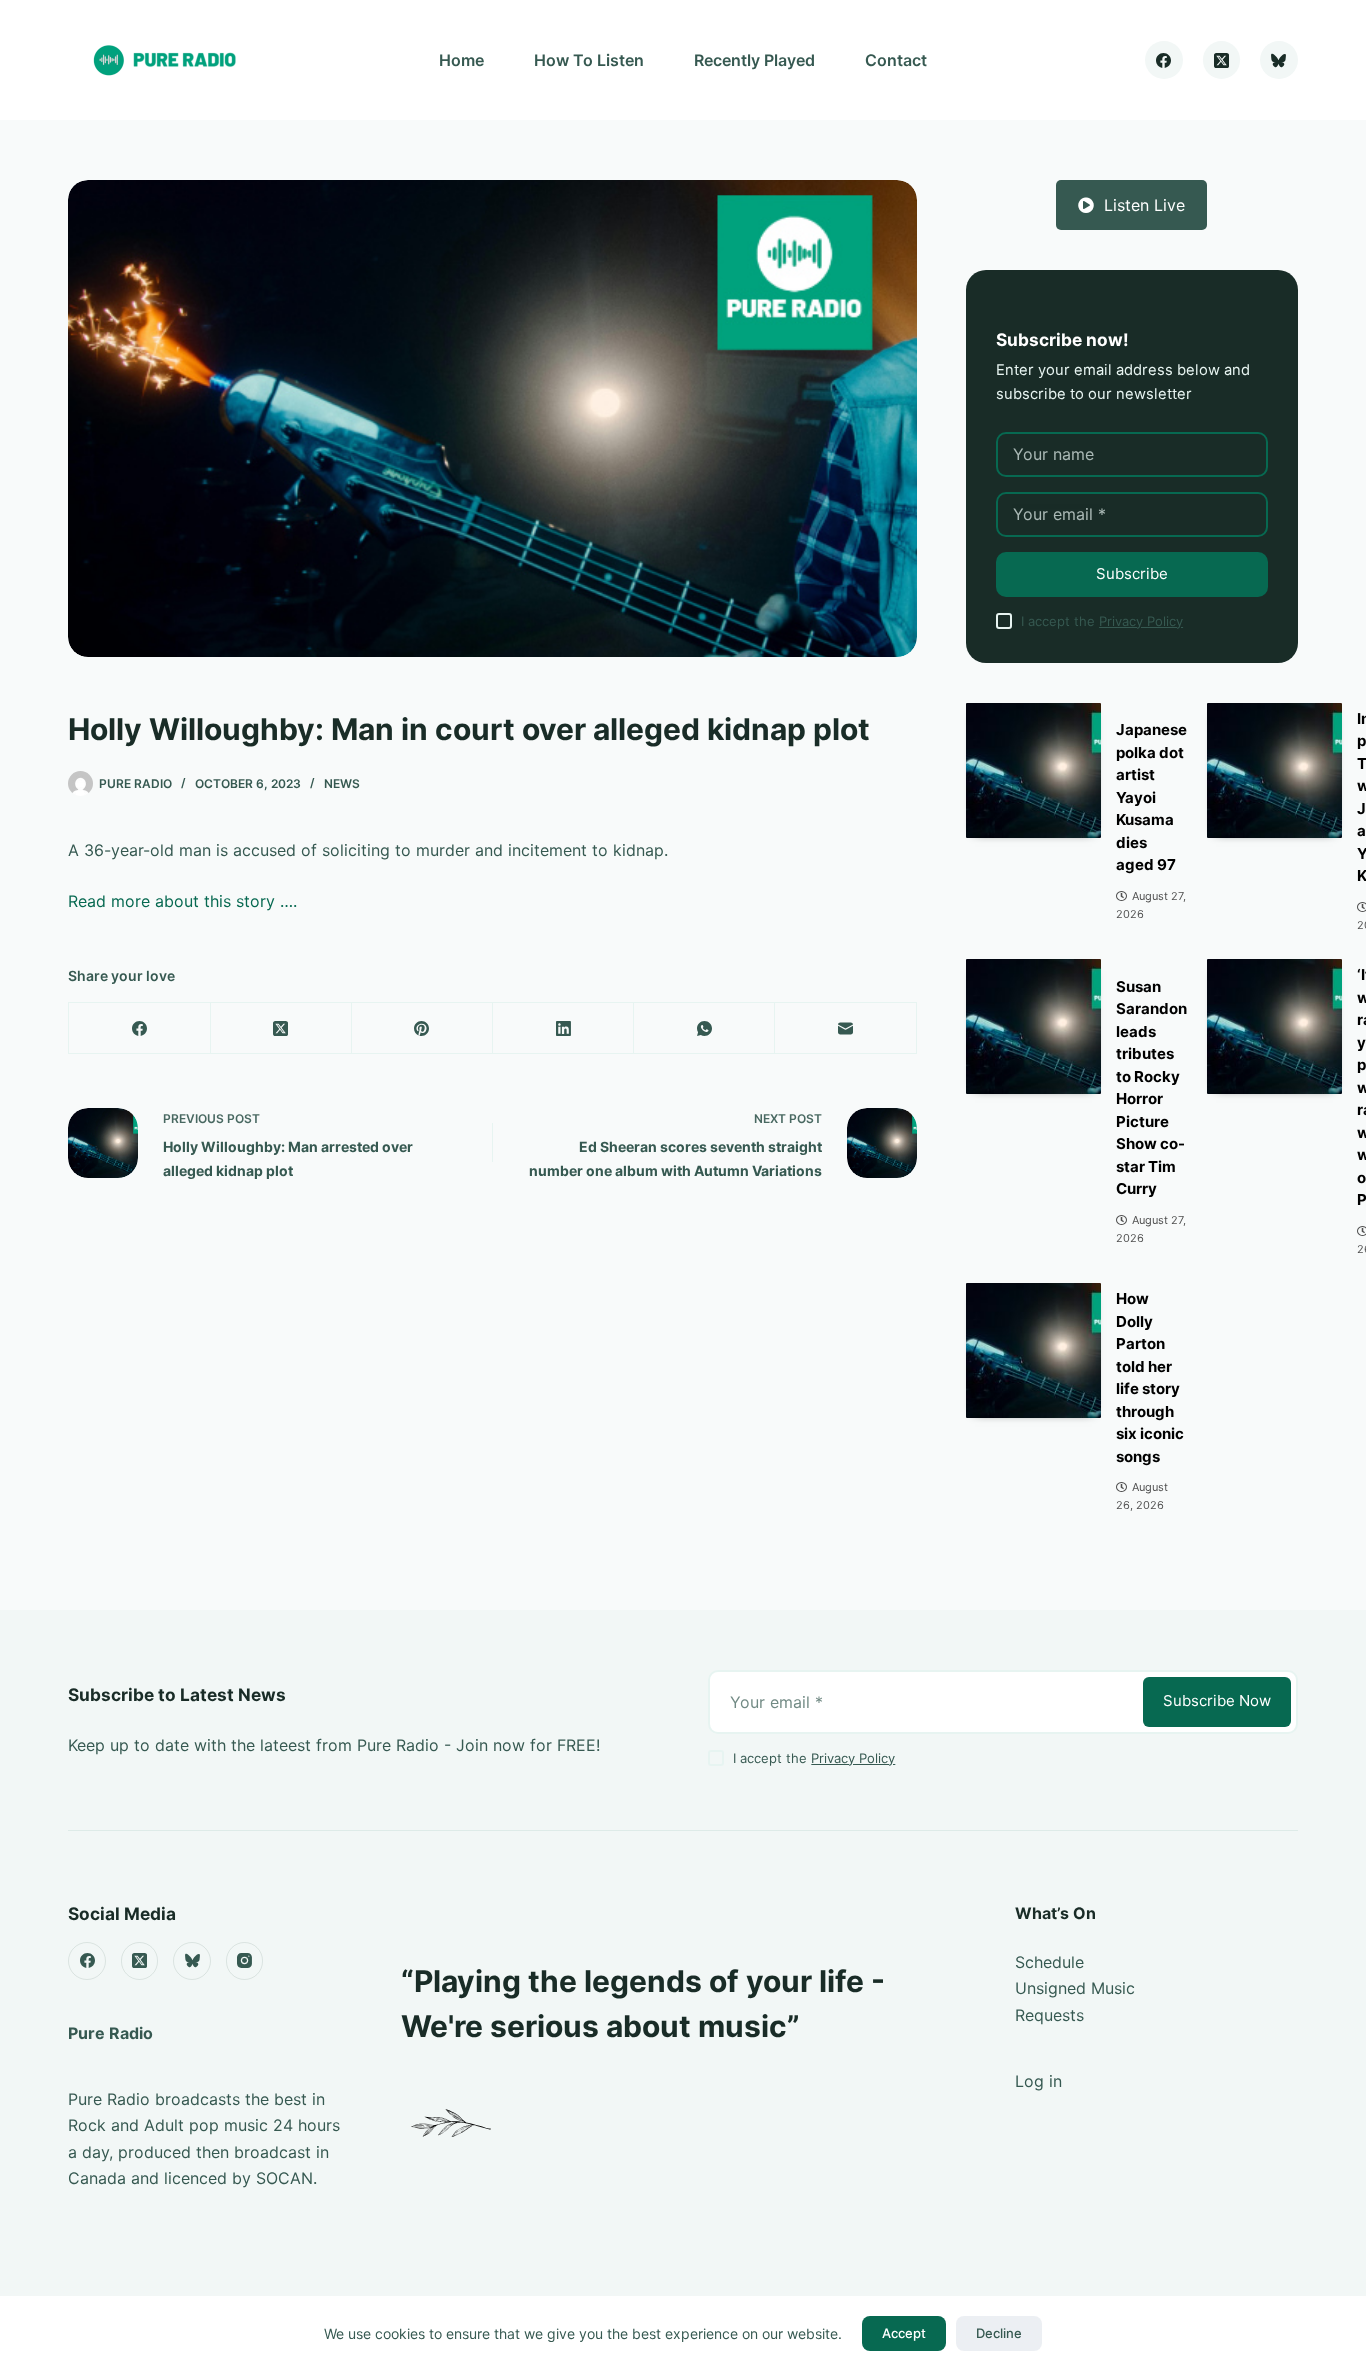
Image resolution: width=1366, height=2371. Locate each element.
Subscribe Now (1217, 1700)
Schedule (1049, 1962)
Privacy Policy (1141, 621)
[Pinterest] (422, 1028)
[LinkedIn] (563, 1028)
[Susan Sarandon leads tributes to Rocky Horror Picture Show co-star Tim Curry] (1033, 1026)
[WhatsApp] (704, 1028)
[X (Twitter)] (1222, 60)
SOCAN (284, 2178)
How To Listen (589, 60)
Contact (896, 60)
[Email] (845, 1028)
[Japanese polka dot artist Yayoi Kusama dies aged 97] (1033, 770)
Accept (904, 2333)
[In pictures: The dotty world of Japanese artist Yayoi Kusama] (1274, 770)
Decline (999, 2333)
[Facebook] (1164, 60)
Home (461, 60)
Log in (1038, 2081)
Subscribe (1132, 573)
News (342, 783)
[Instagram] (245, 1961)
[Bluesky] (1279, 60)
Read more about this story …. (182, 901)
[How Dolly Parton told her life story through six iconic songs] (1033, 1350)
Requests (1049, 2015)
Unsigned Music (1075, 1988)
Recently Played (754, 60)
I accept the (1102, 621)
